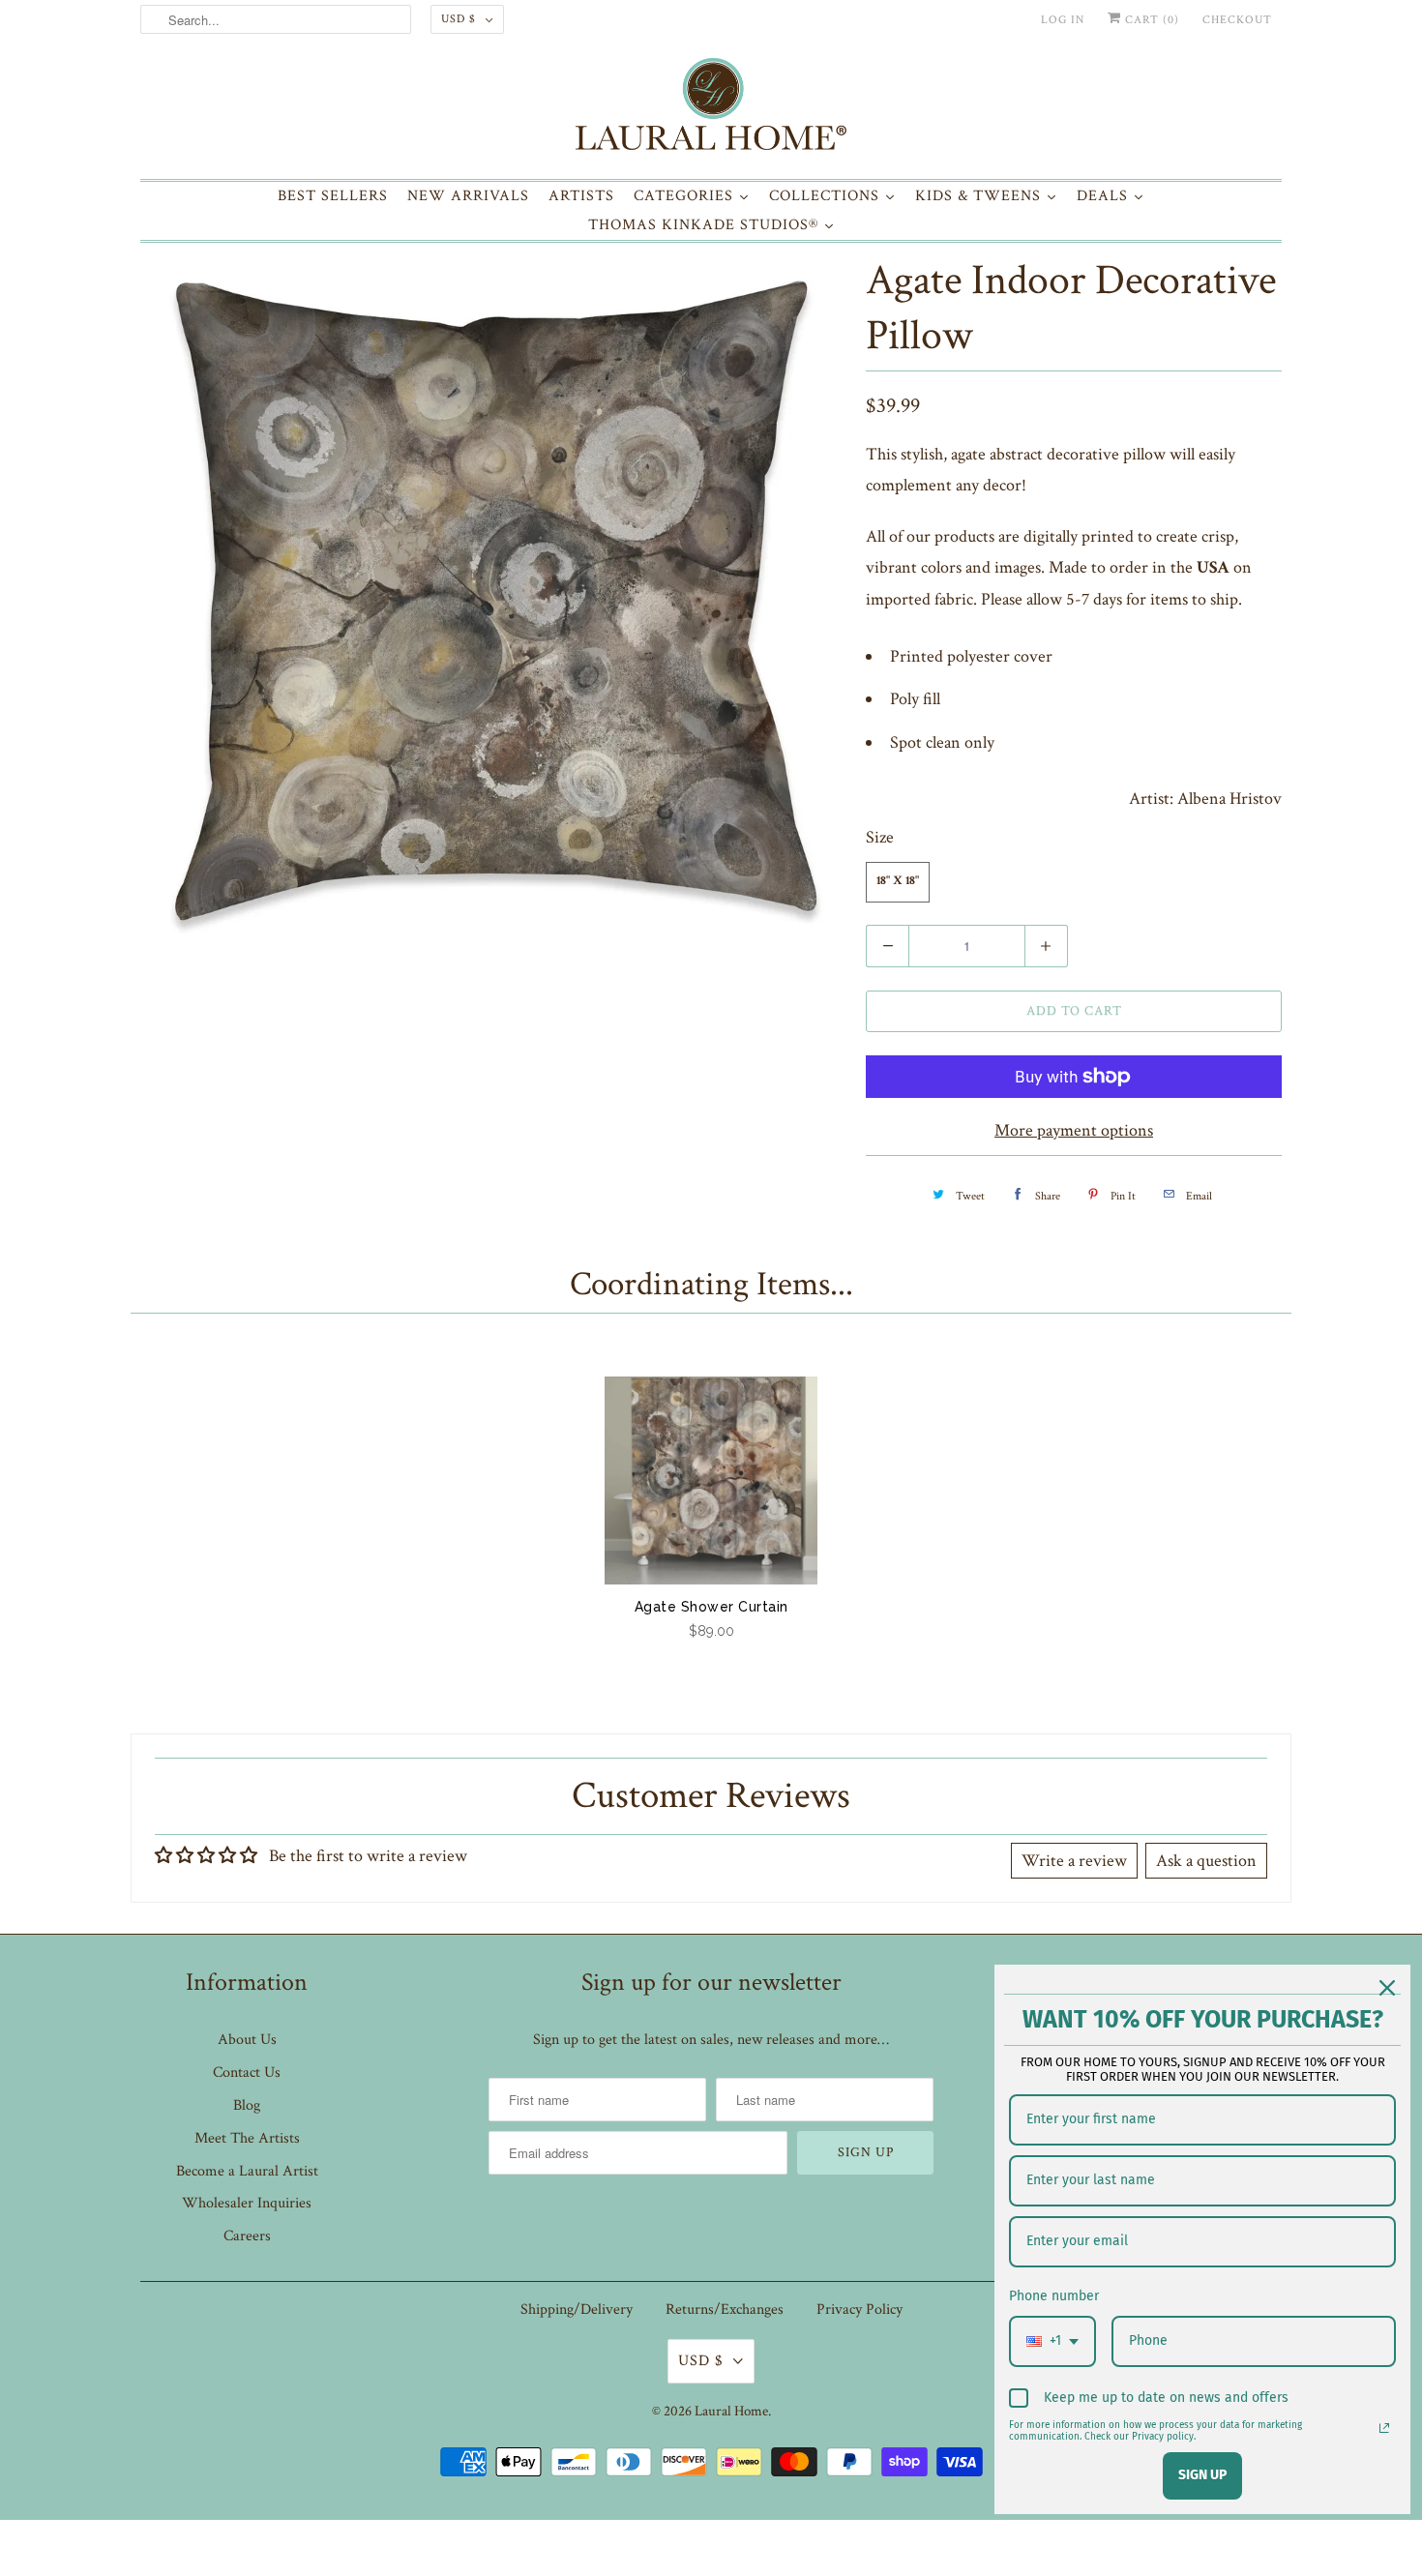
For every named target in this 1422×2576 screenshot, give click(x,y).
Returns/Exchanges (725, 2310)
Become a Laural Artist (247, 2171)
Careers (247, 2236)
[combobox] (1052, 2341)
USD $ (459, 19)
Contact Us (247, 2073)
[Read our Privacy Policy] (1384, 2428)
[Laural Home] (711, 109)
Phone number (1054, 2296)
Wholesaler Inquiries (247, 2203)
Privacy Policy (859, 2310)
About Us (247, 2040)
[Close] (1387, 1988)
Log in (1063, 20)
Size (880, 837)
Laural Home (731, 2411)
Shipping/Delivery (577, 2310)
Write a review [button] (1074, 1861)
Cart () (1150, 20)
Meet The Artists (247, 2138)
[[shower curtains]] (493, 601)
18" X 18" (898, 882)
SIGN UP (1202, 2475)
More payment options (1074, 1130)
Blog (247, 2105)
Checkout (1237, 20)
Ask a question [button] (1206, 1861)
